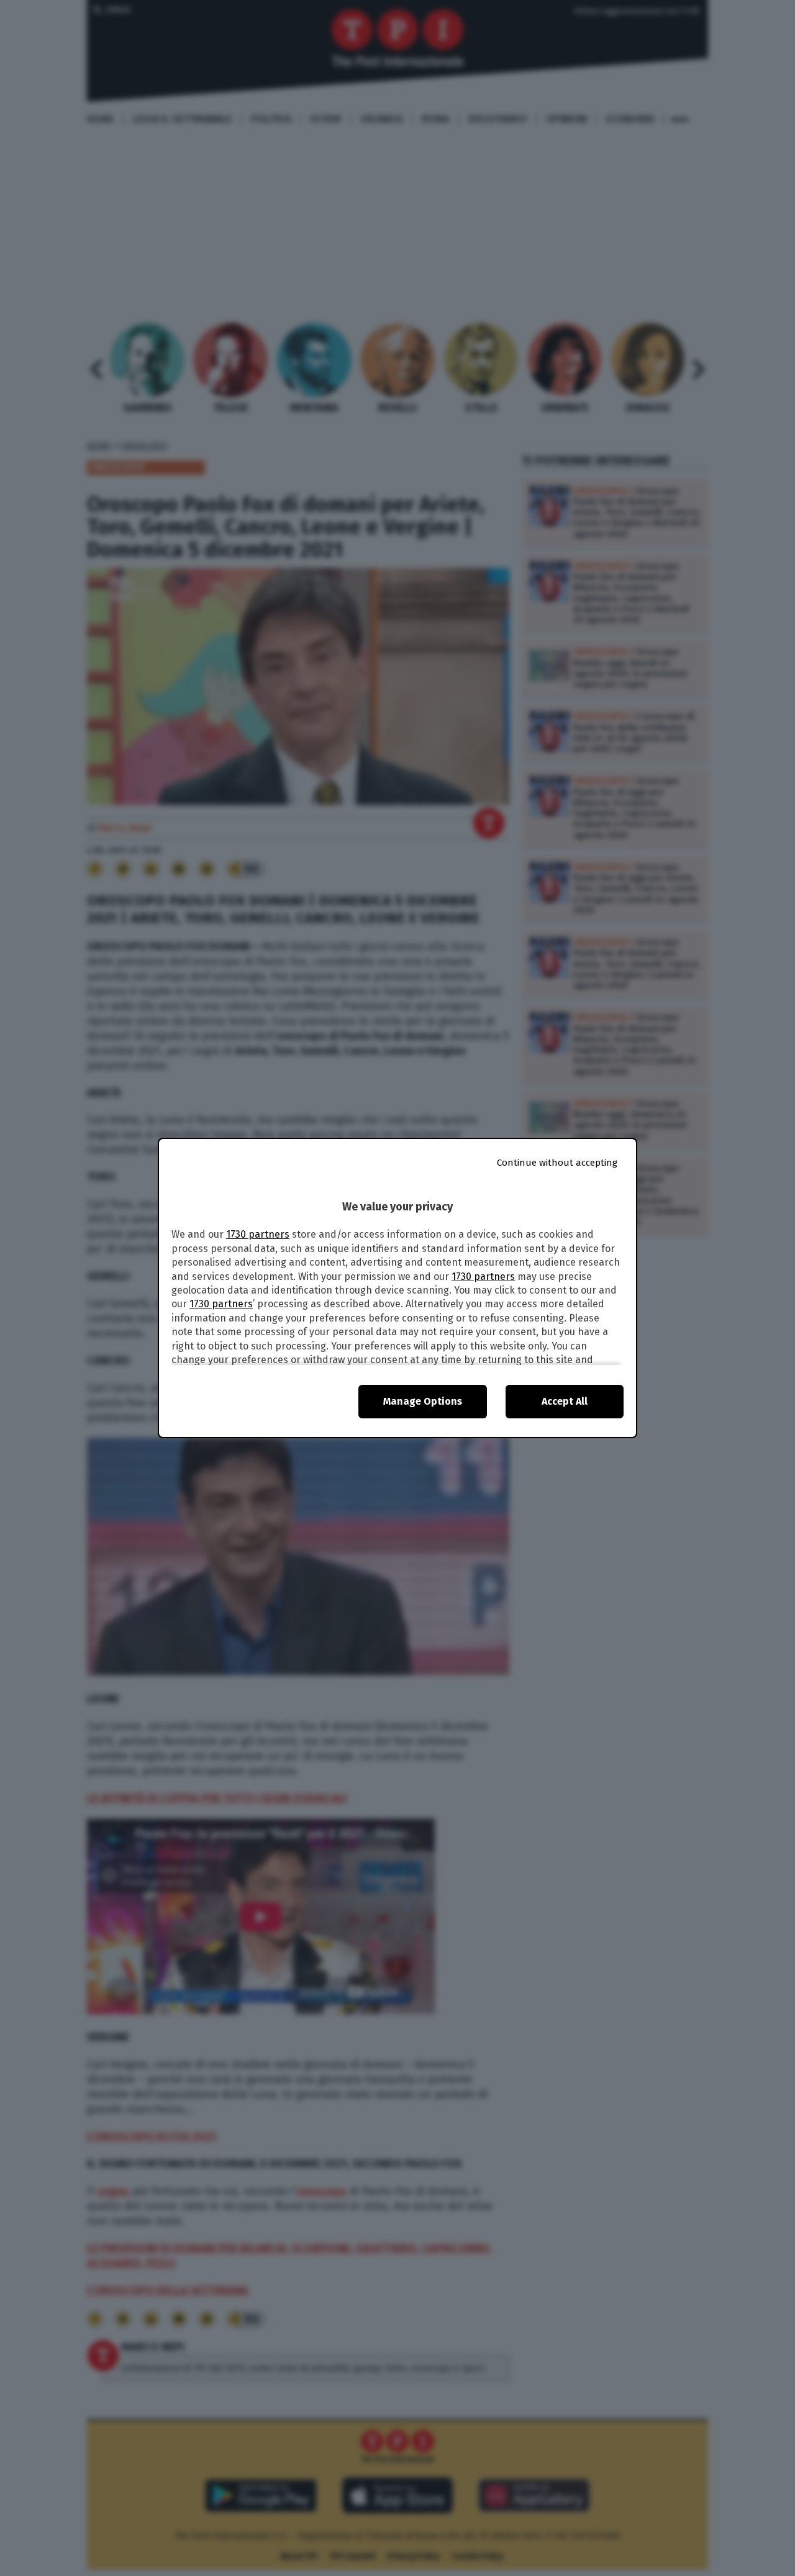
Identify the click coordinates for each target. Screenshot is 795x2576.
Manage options (423, 1401)
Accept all (565, 1401)
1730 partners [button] (258, 1234)
